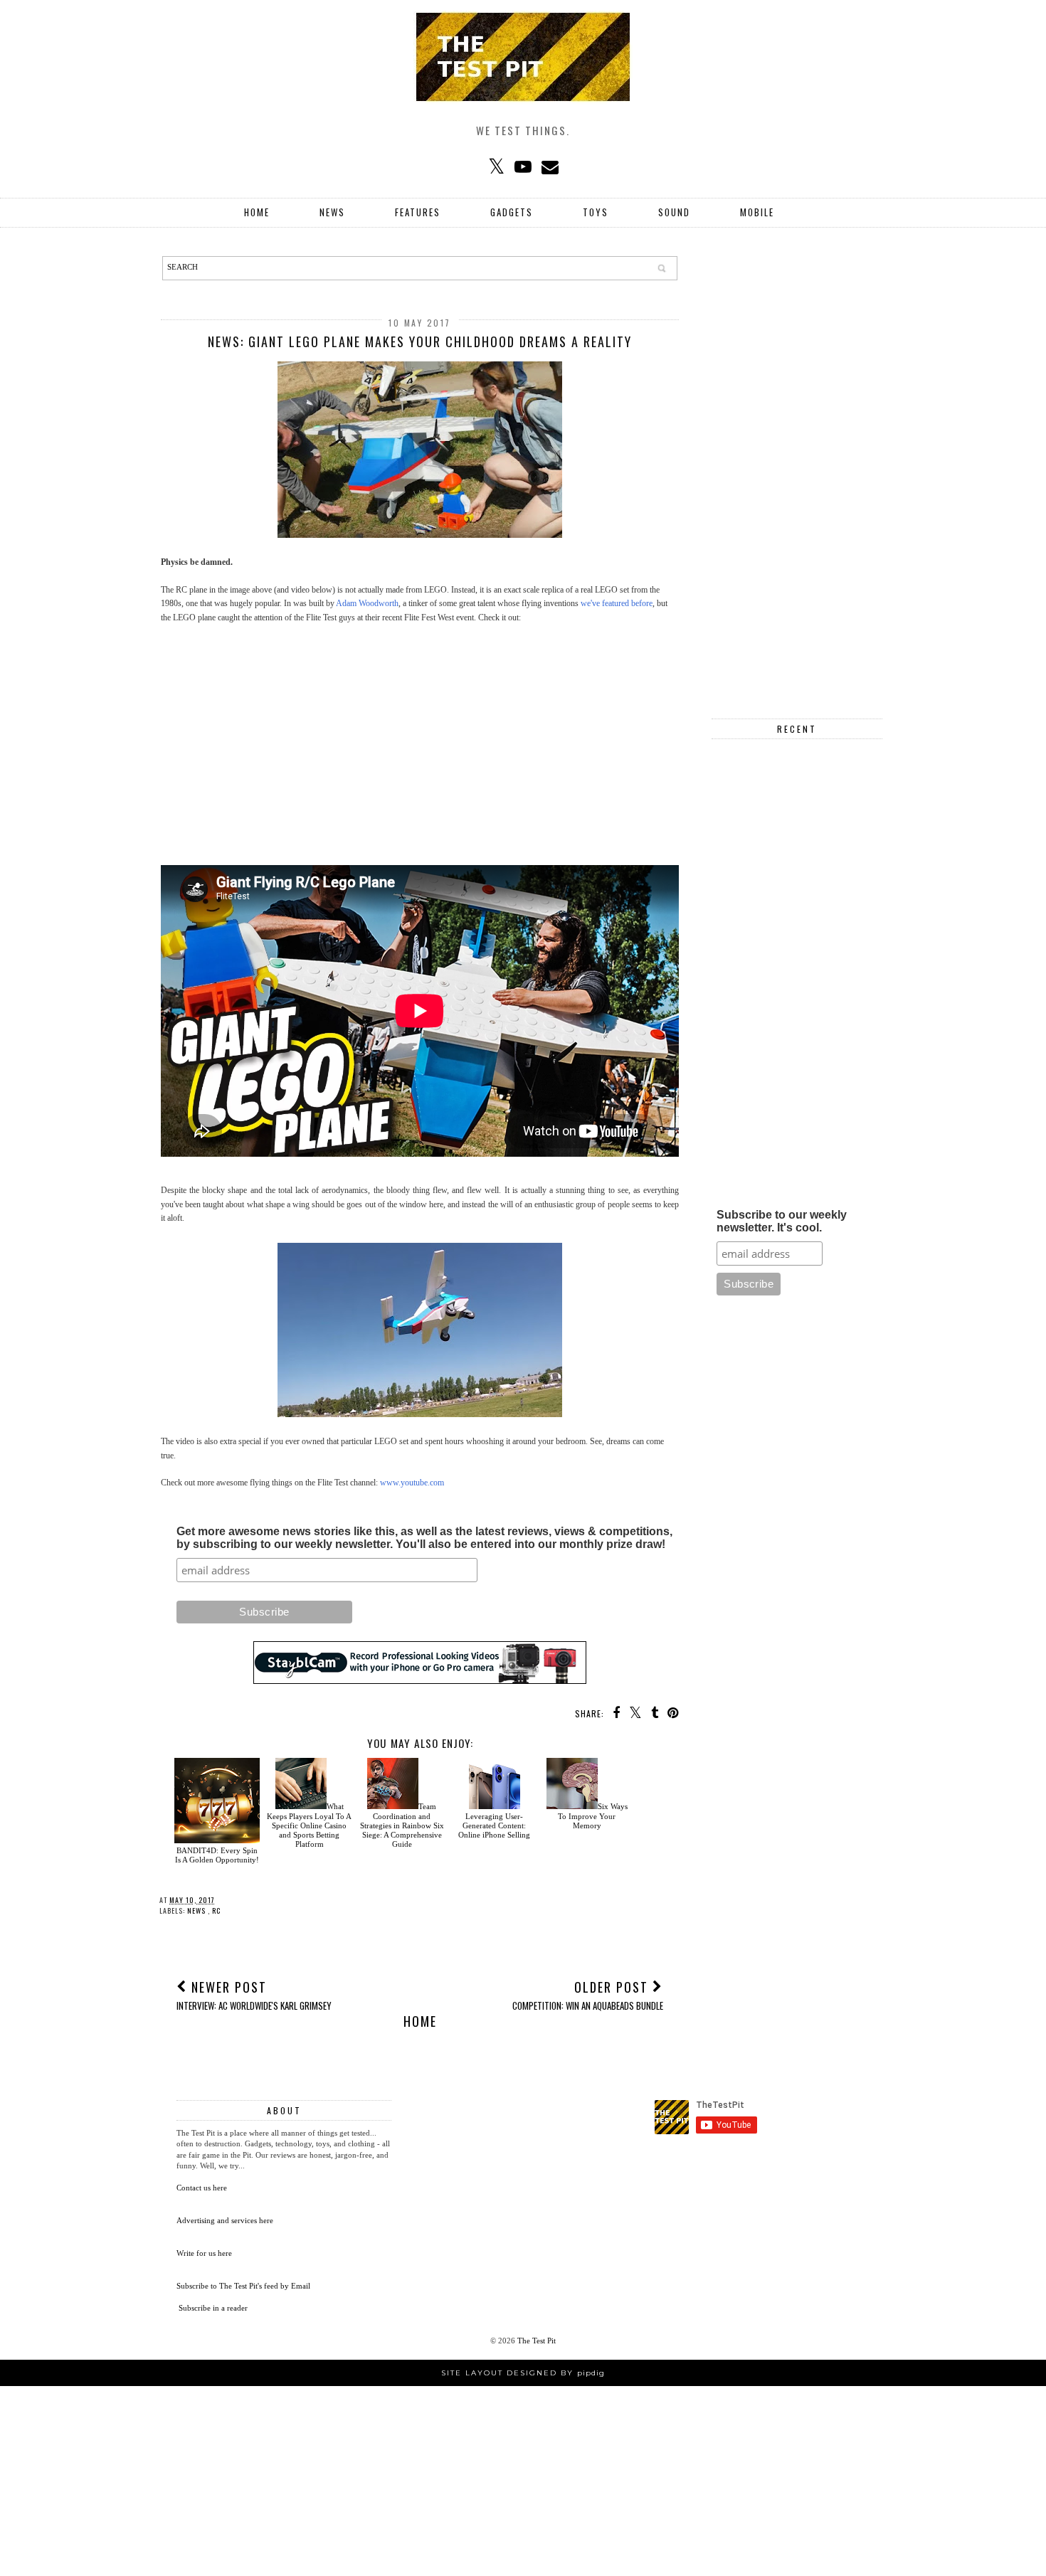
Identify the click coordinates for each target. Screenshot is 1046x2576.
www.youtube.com (412, 1483)
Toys (596, 212)
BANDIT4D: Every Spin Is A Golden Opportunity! (217, 1855)
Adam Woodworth (367, 603)
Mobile (757, 212)
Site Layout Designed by (523, 2373)
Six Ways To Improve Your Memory (593, 1816)
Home (257, 212)
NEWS (332, 212)
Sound (674, 212)
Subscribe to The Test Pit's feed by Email (243, 2286)
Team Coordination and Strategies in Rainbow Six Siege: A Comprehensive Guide (402, 1825)
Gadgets (512, 212)
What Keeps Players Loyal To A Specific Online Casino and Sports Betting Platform (309, 1825)
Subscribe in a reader (213, 2308)
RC (216, 1910)
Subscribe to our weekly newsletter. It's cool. (782, 1221)
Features (418, 212)
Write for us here (204, 2253)
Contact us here (202, 2188)
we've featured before (617, 603)
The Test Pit (537, 2341)
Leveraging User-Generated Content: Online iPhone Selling (494, 1825)
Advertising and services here (225, 2220)
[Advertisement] (420, 738)
